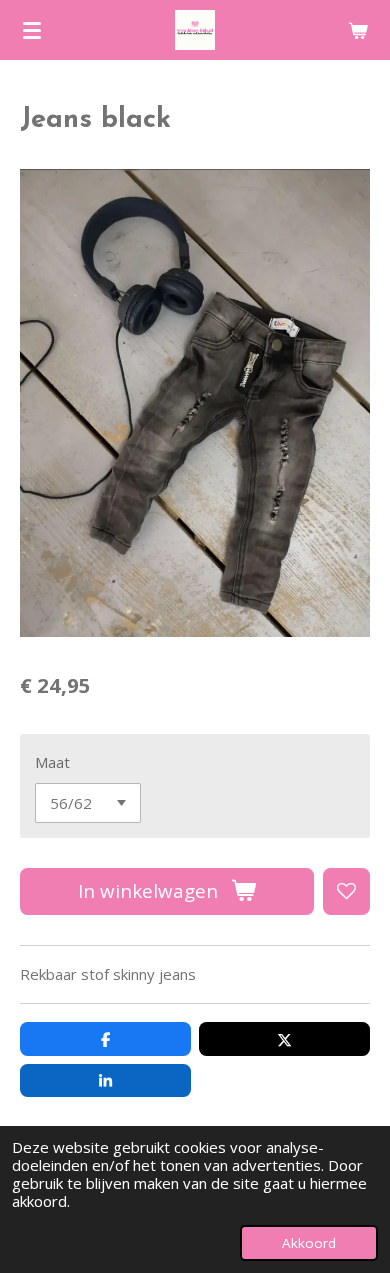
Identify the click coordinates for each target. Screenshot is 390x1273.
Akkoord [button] (309, 1243)
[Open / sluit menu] (32, 30)
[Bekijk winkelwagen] (358, 30)
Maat (52, 762)
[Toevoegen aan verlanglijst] (346, 891)
